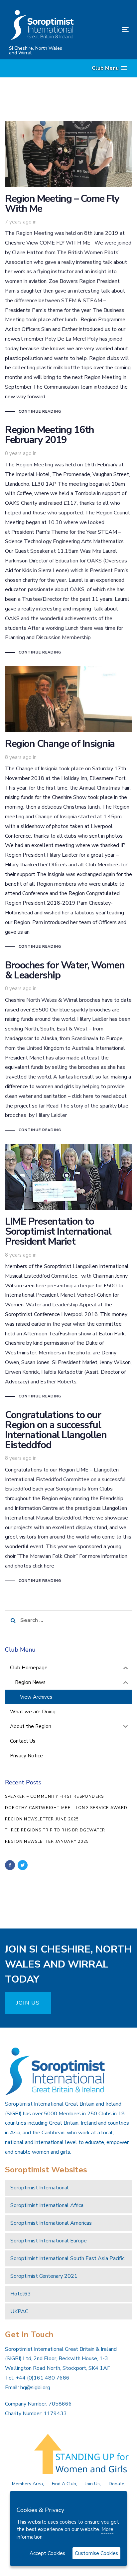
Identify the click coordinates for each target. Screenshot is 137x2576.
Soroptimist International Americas (51, 2223)
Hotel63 (21, 2294)
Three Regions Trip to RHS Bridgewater (55, 1830)
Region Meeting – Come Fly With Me (68, 268)
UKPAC (19, 2311)
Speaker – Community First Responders (54, 1796)
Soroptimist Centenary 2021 (44, 2276)
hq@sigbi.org (35, 2388)
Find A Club (64, 2484)
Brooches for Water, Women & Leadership (68, 1047)
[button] (109, 68)
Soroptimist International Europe (49, 2241)
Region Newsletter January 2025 (47, 1841)
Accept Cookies (47, 2553)
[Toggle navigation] (109, 30)
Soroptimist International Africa (47, 2205)
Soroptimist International (40, 2188)
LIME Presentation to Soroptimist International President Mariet (68, 1272)
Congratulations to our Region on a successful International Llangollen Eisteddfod (68, 1497)
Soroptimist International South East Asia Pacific (67, 2258)
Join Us (92, 2484)
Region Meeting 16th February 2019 (68, 541)
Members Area (27, 2484)
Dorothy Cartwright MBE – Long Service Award (66, 1808)
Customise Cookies (96, 2553)
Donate (117, 2484)
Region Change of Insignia (68, 808)
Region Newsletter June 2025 (42, 1819)
